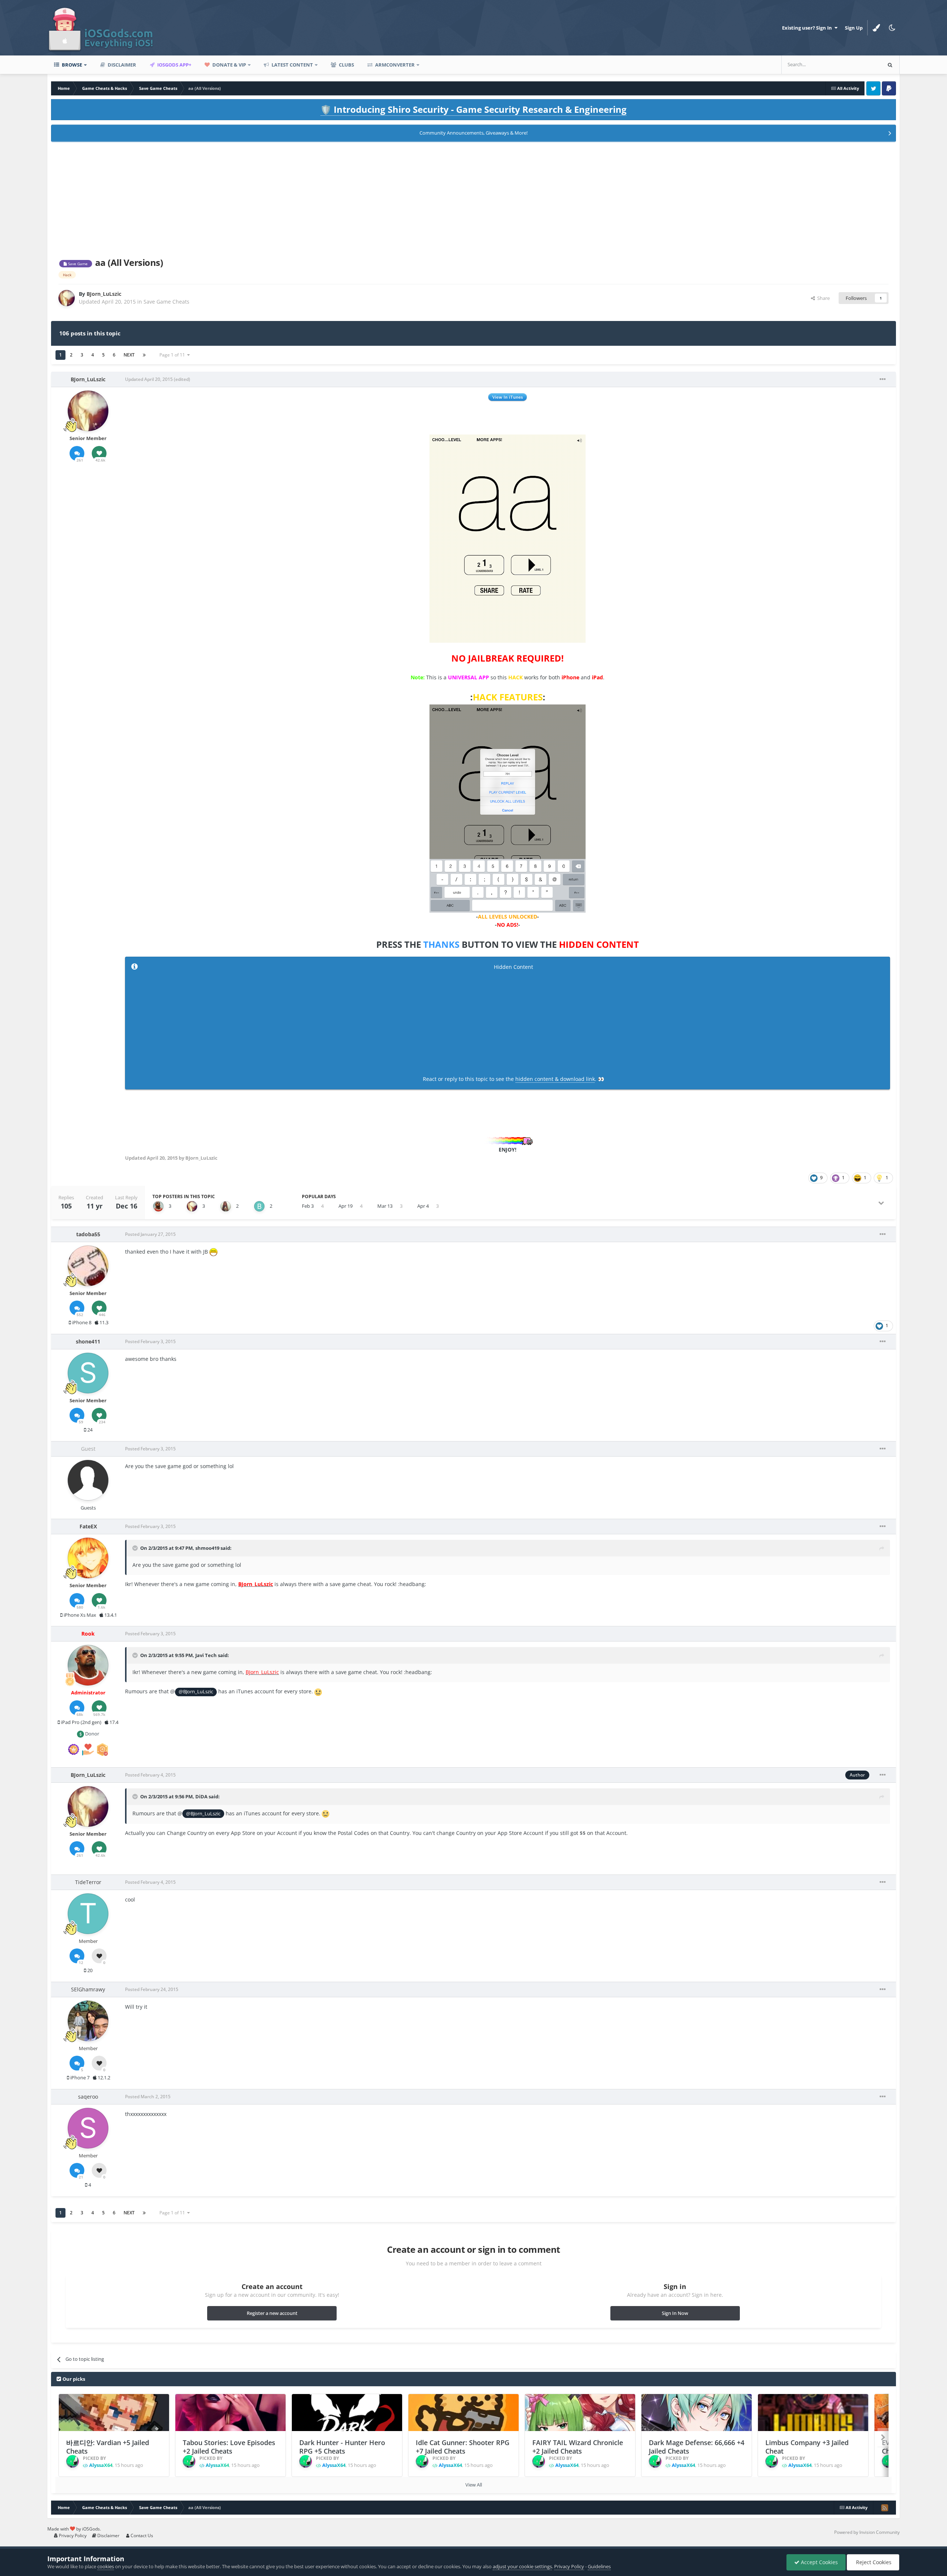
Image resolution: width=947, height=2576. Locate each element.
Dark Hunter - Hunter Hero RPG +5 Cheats (342, 2447)
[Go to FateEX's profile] (88, 1558)
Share (822, 298)
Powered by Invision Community (867, 2532)
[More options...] (883, 379)
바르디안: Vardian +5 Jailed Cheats (108, 2447)
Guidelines (599, 2566)
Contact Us (141, 2536)
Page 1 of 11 (173, 355)
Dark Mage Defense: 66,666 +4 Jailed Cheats (697, 2447)
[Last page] (144, 355)
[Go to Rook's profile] (158, 1206)
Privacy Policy (72, 2536)
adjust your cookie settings (522, 2566)
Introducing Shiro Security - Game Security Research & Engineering (473, 109)
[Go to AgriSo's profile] (226, 1206)
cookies (106, 2566)
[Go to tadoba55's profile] (88, 1266)
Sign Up (854, 28)
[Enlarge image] (508, 538)
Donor (92, 1734)
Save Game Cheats (166, 302)
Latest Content (292, 65)
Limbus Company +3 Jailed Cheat (807, 2447)
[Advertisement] (473, 198)
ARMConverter (394, 65)
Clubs (346, 65)
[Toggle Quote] (136, 1548)
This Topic (860, 65)
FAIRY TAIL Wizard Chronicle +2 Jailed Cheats (578, 2447)
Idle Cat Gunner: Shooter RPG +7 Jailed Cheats (463, 2447)
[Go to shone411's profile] (88, 1373)
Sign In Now (675, 2313)
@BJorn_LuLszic (196, 1692)
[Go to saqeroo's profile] (88, 2128)
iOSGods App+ (174, 65)
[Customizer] (876, 28)
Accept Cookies (819, 2562)
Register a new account (272, 2313)
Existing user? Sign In (808, 28)
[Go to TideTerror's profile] (88, 1914)
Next (129, 355)
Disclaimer (121, 65)
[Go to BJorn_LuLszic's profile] (67, 298)
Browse (71, 65)
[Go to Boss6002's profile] (259, 1206)
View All (474, 2485)
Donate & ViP (229, 65)
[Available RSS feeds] (884, 2508)
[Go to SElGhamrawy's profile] (88, 2021)
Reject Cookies (873, 2562)
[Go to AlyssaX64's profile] (73, 2461)
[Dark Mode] (892, 28)
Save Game (77, 264)
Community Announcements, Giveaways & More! (473, 133)
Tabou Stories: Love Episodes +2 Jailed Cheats (229, 2447)
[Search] (890, 65)
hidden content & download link (555, 1079)
